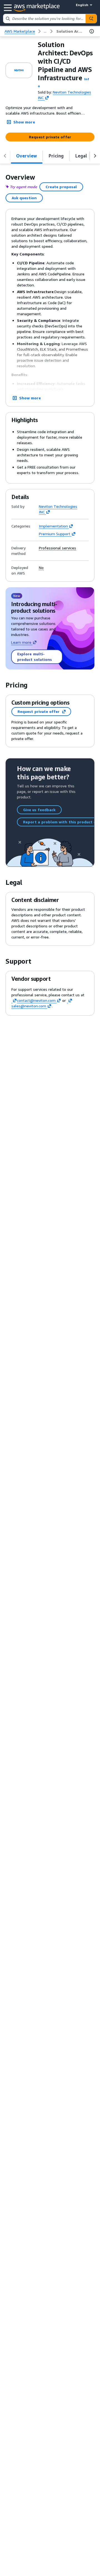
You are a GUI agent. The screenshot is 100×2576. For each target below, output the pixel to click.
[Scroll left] (5, 156)
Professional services (57, 548)
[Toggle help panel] (92, 31)
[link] (70, 31)
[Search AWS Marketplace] (91, 19)
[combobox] (44, 19)
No (41, 568)
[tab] (27, 156)
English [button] (82, 5)
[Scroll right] (95, 156)
